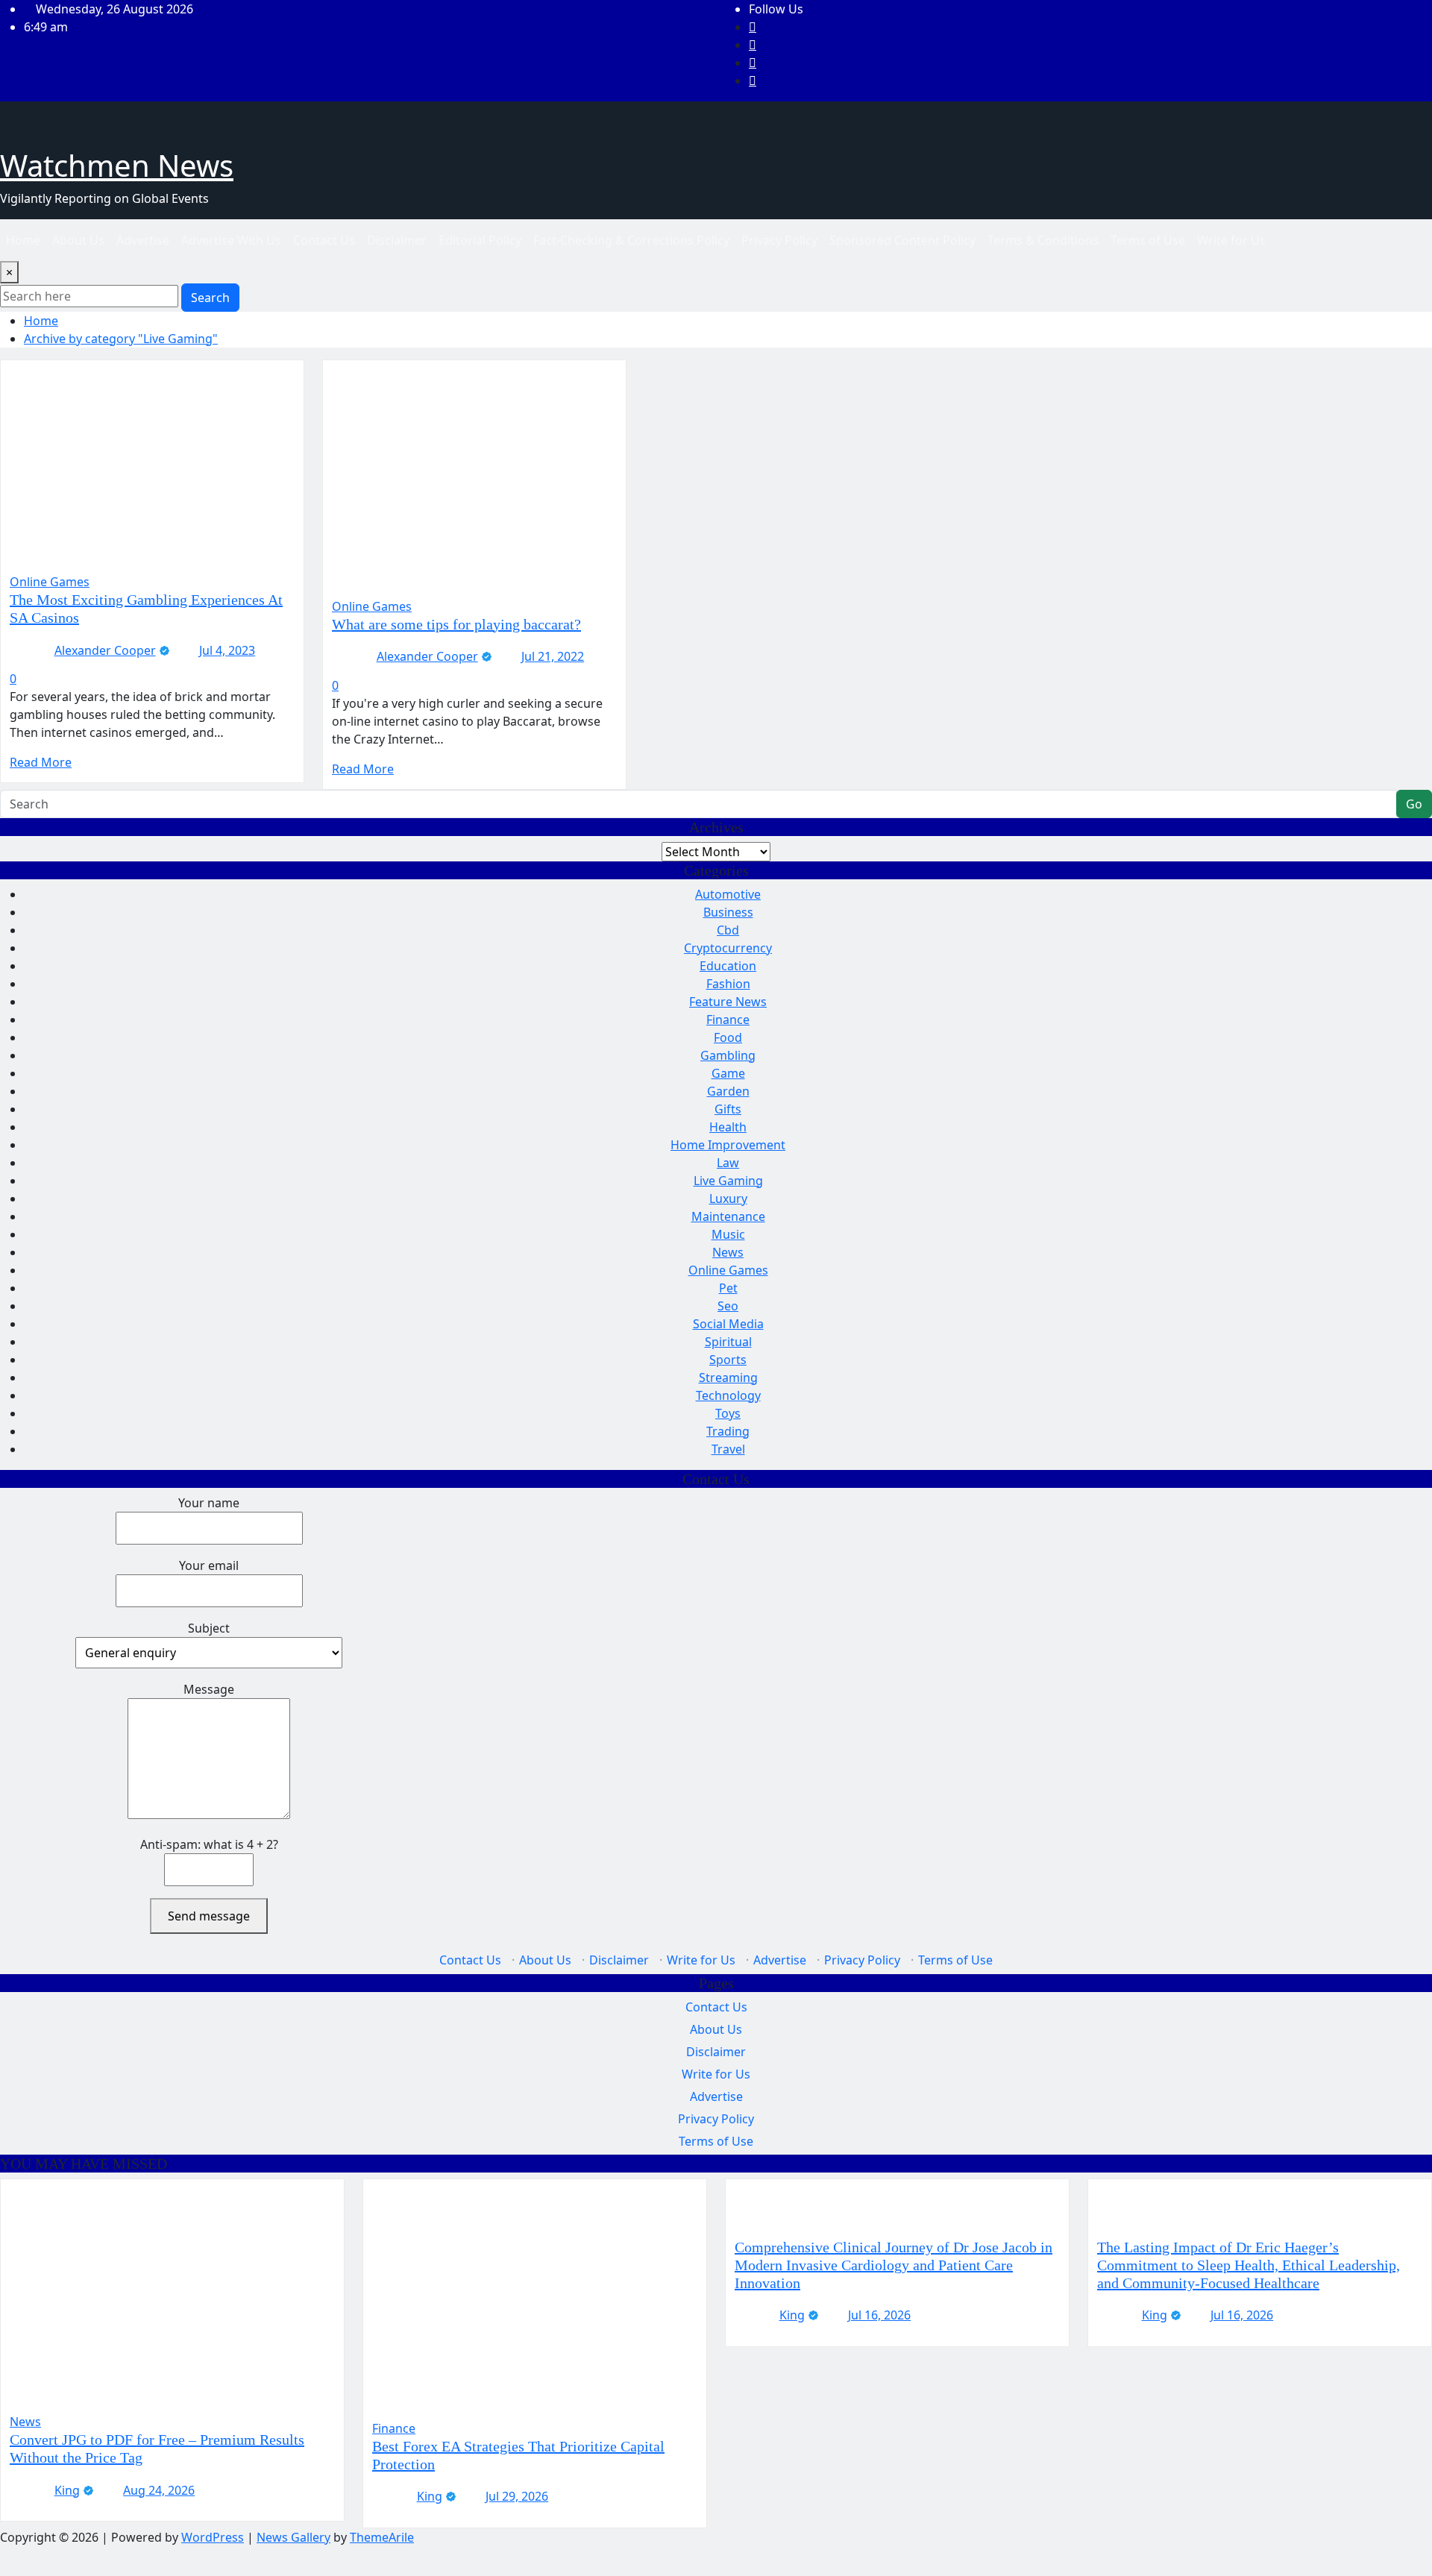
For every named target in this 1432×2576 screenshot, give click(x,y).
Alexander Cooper (105, 650)
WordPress (213, 2537)
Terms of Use (1148, 240)
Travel (728, 1449)
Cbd (728, 930)
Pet (728, 1288)
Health (728, 1127)
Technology (728, 1395)
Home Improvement (728, 1145)
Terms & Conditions (1043, 240)
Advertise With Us (231, 240)
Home (23, 240)
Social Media (728, 1324)
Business (728, 912)
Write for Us (1231, 240)
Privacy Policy (779, 240)
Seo (728, 1306)
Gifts (728, 1109)
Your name (209, 1503)
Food (728, 1037)
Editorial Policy (480, 240)
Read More (41, 762)
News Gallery (293, 2537)
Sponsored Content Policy (902, 240)
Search (210, 298)
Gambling (728, 1055)
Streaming (728, 1377)
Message (209, 1689)
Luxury (728, 1199)
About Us (78, 240)
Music (728, 1234)
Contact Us (324, 240)
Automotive (728, 894)
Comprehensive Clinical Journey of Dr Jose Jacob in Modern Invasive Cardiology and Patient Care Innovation (894, 2265)
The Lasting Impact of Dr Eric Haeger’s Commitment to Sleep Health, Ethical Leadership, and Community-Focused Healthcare (1249, 2265)
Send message (209, 1916)
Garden (728, 1091)
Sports (728, 1360)
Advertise (143, 240)
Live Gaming (728, 1181)
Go (1414, 804)
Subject (209, 1628)
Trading (728, 1431)
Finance (728, 1020)
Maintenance (728, 1216)
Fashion (728, 984)
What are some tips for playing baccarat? (456, 624)
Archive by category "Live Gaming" (121, 339)
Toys (728, 1413)
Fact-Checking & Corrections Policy (631, 240)
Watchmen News (117, 165)
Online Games (728, 1270)
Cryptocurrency (728, 948)
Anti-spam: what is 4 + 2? (209, 1844)
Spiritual (728, 1342)
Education (728, 966)
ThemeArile (382, 2537)
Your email (209, 1565)
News (728, 1252)
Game (728, 1073)
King (67, 2490)
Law (728, 1163)
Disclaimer (397, 240)
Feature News (728, 1002)
